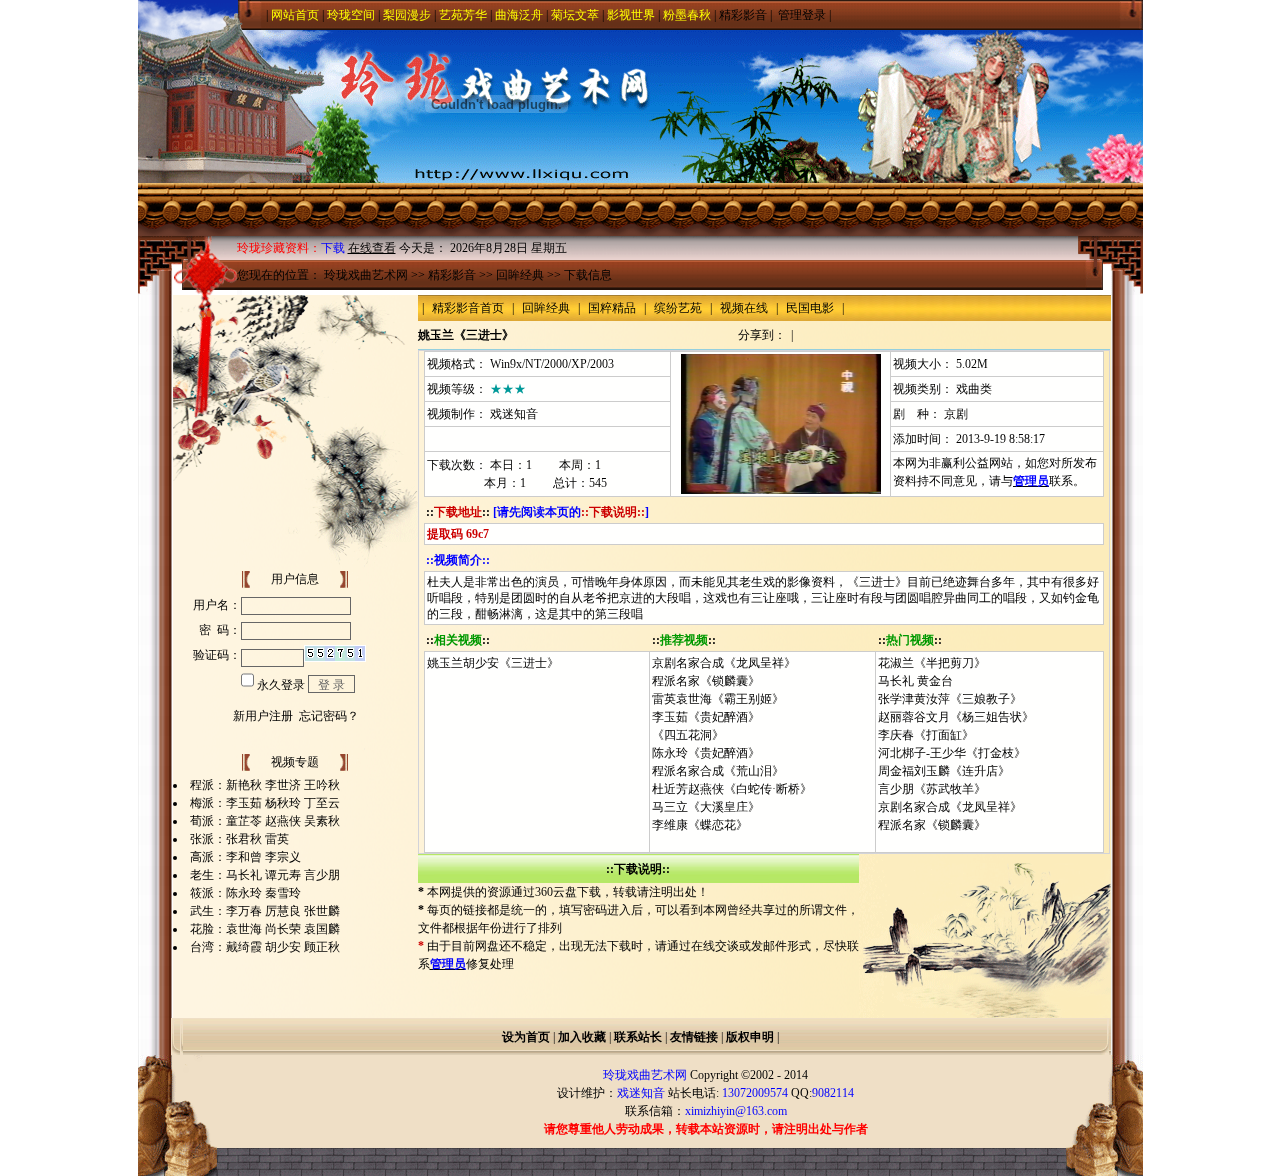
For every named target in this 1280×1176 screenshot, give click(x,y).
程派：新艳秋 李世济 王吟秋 (265, 785)
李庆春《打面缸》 (926, 735)
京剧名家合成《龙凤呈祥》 (724, 663)
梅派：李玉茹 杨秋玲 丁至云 (265, 803)
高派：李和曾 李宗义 (245, 857)
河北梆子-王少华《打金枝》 (952, 753)
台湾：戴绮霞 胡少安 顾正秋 (265, 947)
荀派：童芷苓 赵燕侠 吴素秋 (265, 821)
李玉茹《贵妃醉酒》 (706, 717)
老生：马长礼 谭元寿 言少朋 (265, 875)
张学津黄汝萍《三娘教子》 (950, 699)
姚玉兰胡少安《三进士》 (493, 663)
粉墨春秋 (687, 15)
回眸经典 (520, 275)
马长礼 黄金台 (915, 681)
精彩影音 (743, 15)
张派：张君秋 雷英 (239, 839)
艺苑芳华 (463, 15)
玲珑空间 (351, 15)
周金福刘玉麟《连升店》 (944, 771)
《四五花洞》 (688, 735)
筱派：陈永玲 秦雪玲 (245, 893)
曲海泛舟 (519, 15)
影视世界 (631, 15)
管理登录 (802, 15)
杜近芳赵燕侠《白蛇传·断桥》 (732, 789)
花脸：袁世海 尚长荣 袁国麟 (265, 929)
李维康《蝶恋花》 (700, 825)
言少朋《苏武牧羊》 (932, 789)
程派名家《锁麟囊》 (706, 681)
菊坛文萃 (575, 15)
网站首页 (295, 15)
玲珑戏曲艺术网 (366, 275)
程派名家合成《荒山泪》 (718, 771)
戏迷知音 (514, 414)
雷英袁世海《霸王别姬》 (718, 699)
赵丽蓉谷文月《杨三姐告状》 (956, 717)
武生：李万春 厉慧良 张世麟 (265, 911)
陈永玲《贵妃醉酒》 (706, 753)
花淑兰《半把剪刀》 (932, 663)
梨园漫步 (407, 15)
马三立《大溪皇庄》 (706, 807)
